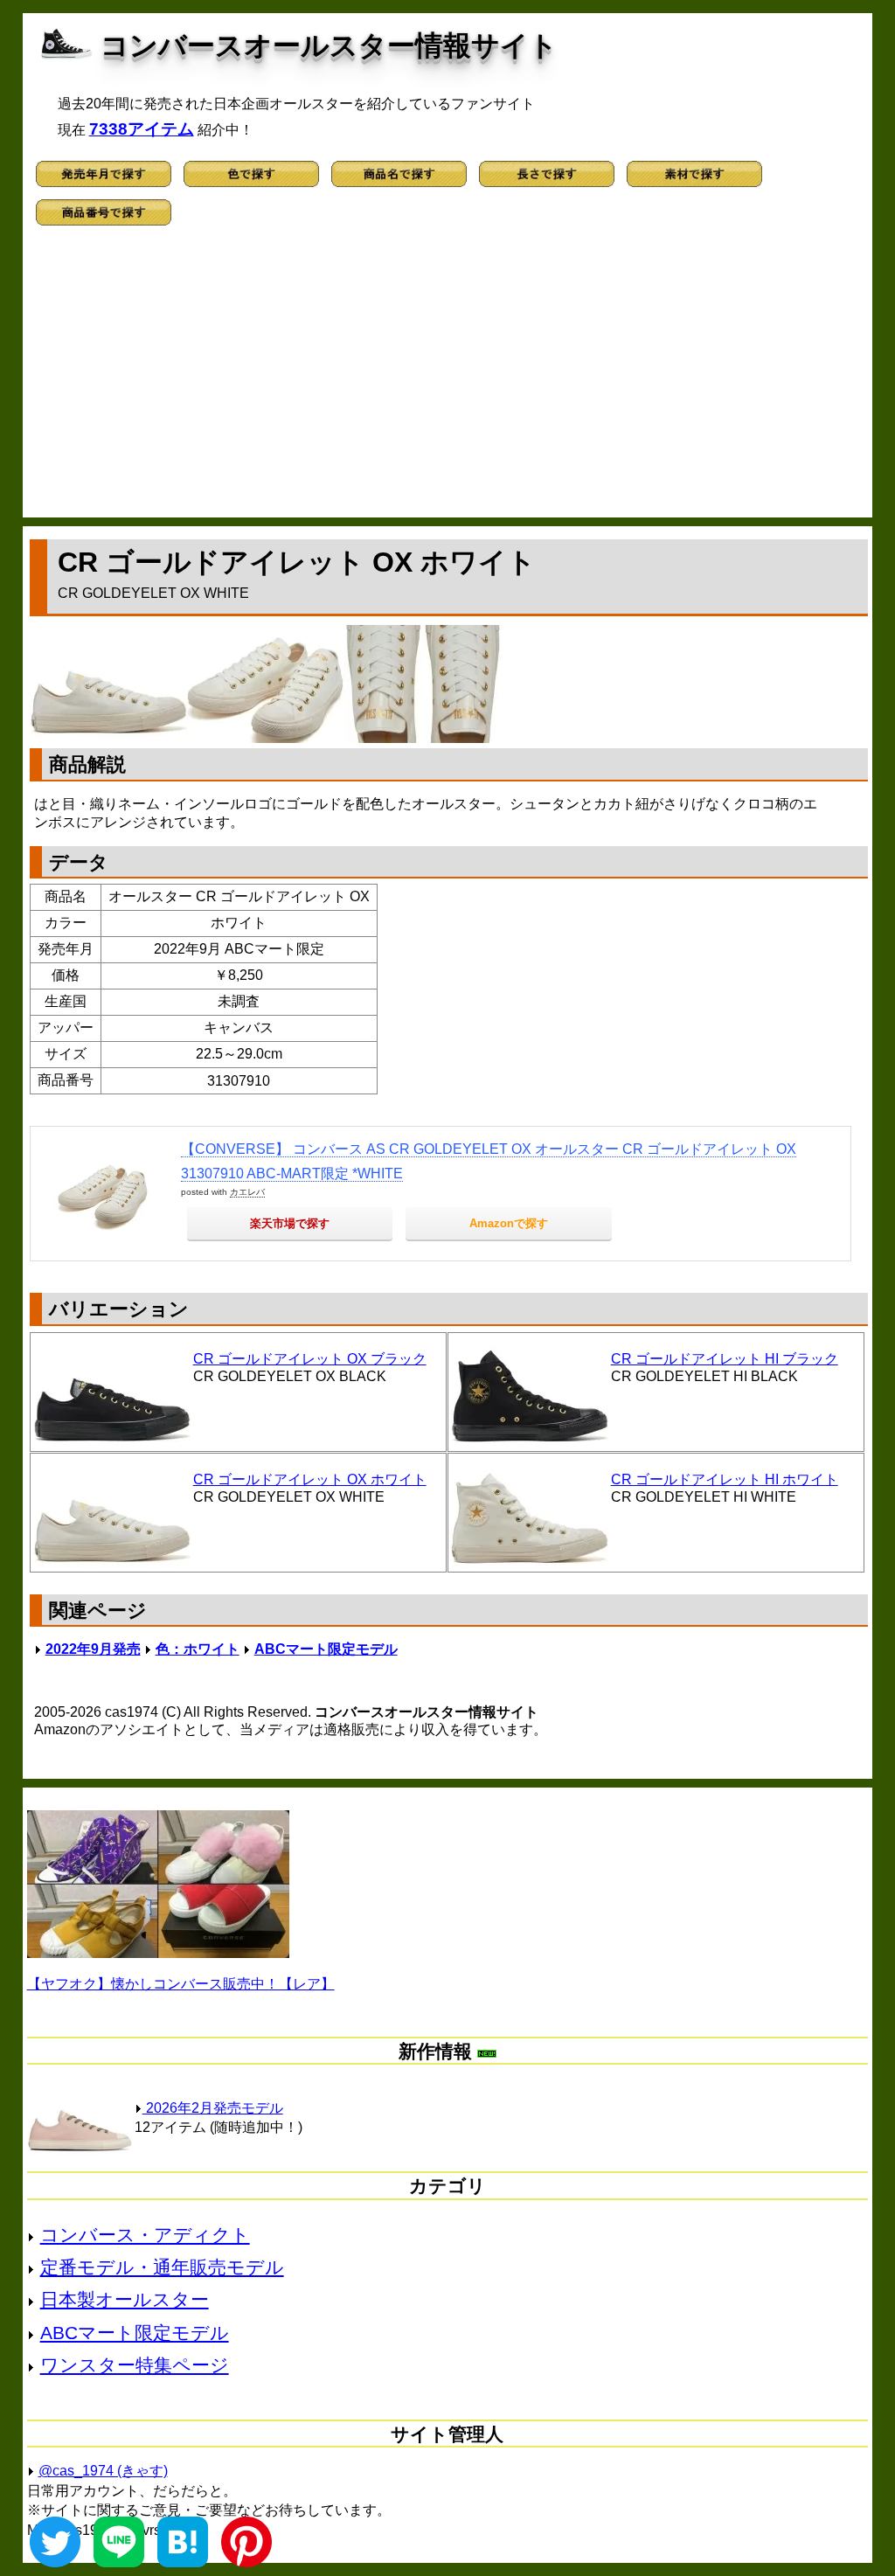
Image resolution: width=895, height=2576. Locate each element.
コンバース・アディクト (145, 2235)
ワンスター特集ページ (135, 2365)
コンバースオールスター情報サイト (329, 45)
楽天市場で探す (290, 1223)
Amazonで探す (509, 1223)
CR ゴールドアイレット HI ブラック (725, 1359)
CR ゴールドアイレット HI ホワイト (725, 1479)
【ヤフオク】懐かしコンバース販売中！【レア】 (181, 1984)
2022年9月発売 (93, 1649)
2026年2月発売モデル (213, 2108)
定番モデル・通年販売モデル (162, 2267)
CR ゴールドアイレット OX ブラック (310, 1359)
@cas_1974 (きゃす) (103, 2471)
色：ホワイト (198, 1649)
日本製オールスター (125, 2299)
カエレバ (247, 1192)
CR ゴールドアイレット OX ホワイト (310, 1479)
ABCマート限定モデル (326, 1649)
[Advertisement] (448, 378)
